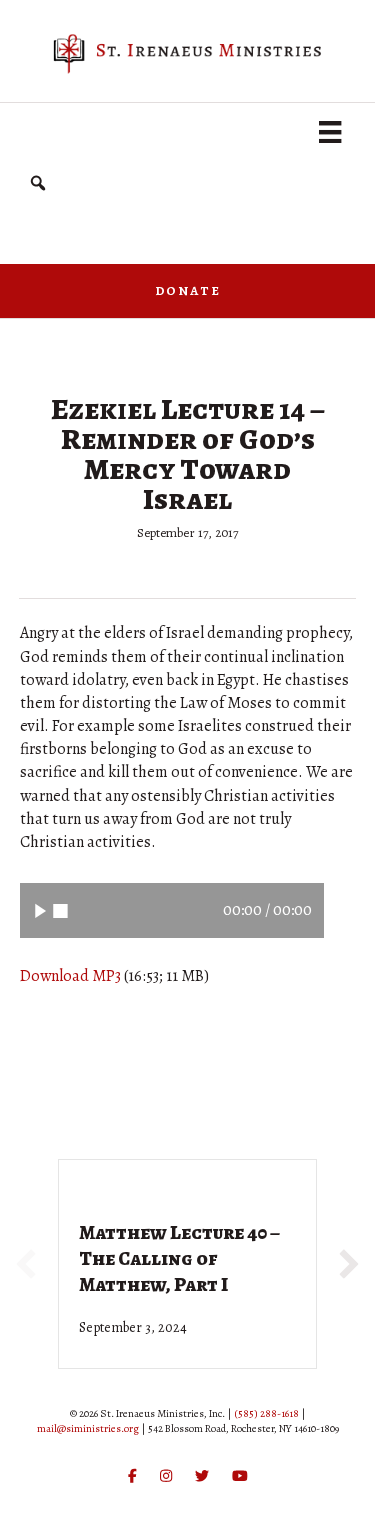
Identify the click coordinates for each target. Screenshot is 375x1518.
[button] (38, 183)
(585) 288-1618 (266, 1413)
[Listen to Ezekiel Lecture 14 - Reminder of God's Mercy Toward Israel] (40, 910)
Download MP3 (70, 976)
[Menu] (330, 132)
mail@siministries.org (88, 1428)
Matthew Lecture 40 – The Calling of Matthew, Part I (179, 1258)
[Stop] (60, 910)
